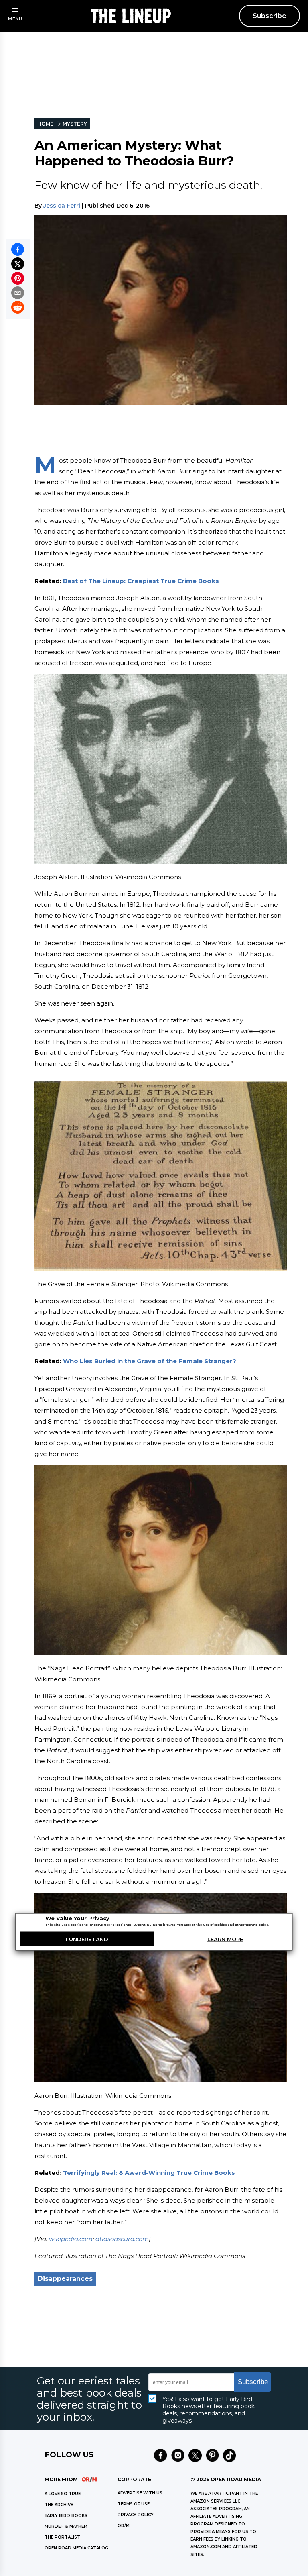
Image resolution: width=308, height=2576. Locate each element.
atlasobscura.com (122, 2239)
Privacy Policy (136, 2515)
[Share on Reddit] (18, 307)
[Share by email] (18, 293)
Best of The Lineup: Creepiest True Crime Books (141, 581)
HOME (45, 124)
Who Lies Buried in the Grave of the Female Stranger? (150, 1361)
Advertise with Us (140, 2493)
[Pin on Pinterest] (18, 278)
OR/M (124, 2526)
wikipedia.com (71, 2239)
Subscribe (269, 16)
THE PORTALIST (62, 2537)
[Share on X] (18, 264)
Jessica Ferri (62, 206)
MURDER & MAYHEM (66, 2526)
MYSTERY (75, 124)
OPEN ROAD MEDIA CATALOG (76, 2548)
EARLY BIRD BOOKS (66, 2516)
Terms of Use (134, 2504)
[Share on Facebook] (18, 249)
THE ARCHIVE (59, 2505)
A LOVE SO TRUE (63, 2494)
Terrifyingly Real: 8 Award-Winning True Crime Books (149, 2173)
